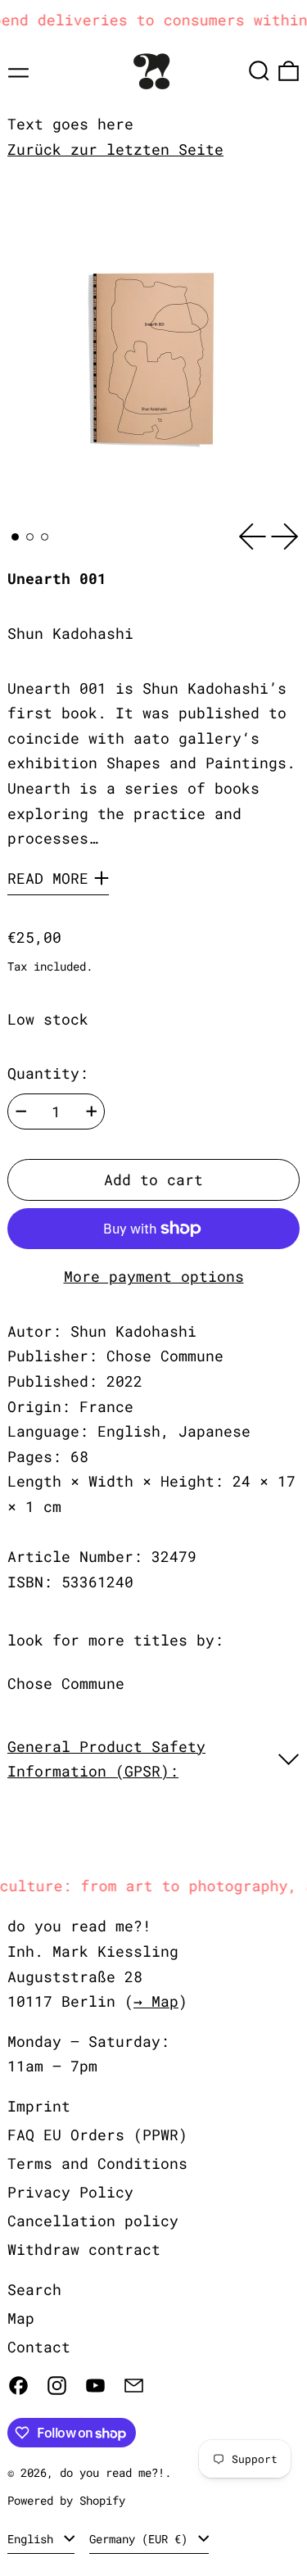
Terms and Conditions (97, 2163)
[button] (259, 71)
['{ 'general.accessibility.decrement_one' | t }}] (21, 1111)
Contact (39, 2347)
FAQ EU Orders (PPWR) (97, 2135)
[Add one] (92, 1111)
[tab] (15, 537)
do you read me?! (112, 2472)
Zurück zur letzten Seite (115, 149)
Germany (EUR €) (142, 2539)
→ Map (156, 2001)
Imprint (39, 2106)
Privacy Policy (70, 2192)
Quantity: (48, 1073)
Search (34, 2289)
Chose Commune (66, 1683)
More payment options (154, 1276)
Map (21, 2318)
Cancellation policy (93, 2221)
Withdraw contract (84, 2249)
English (34, 2539)
